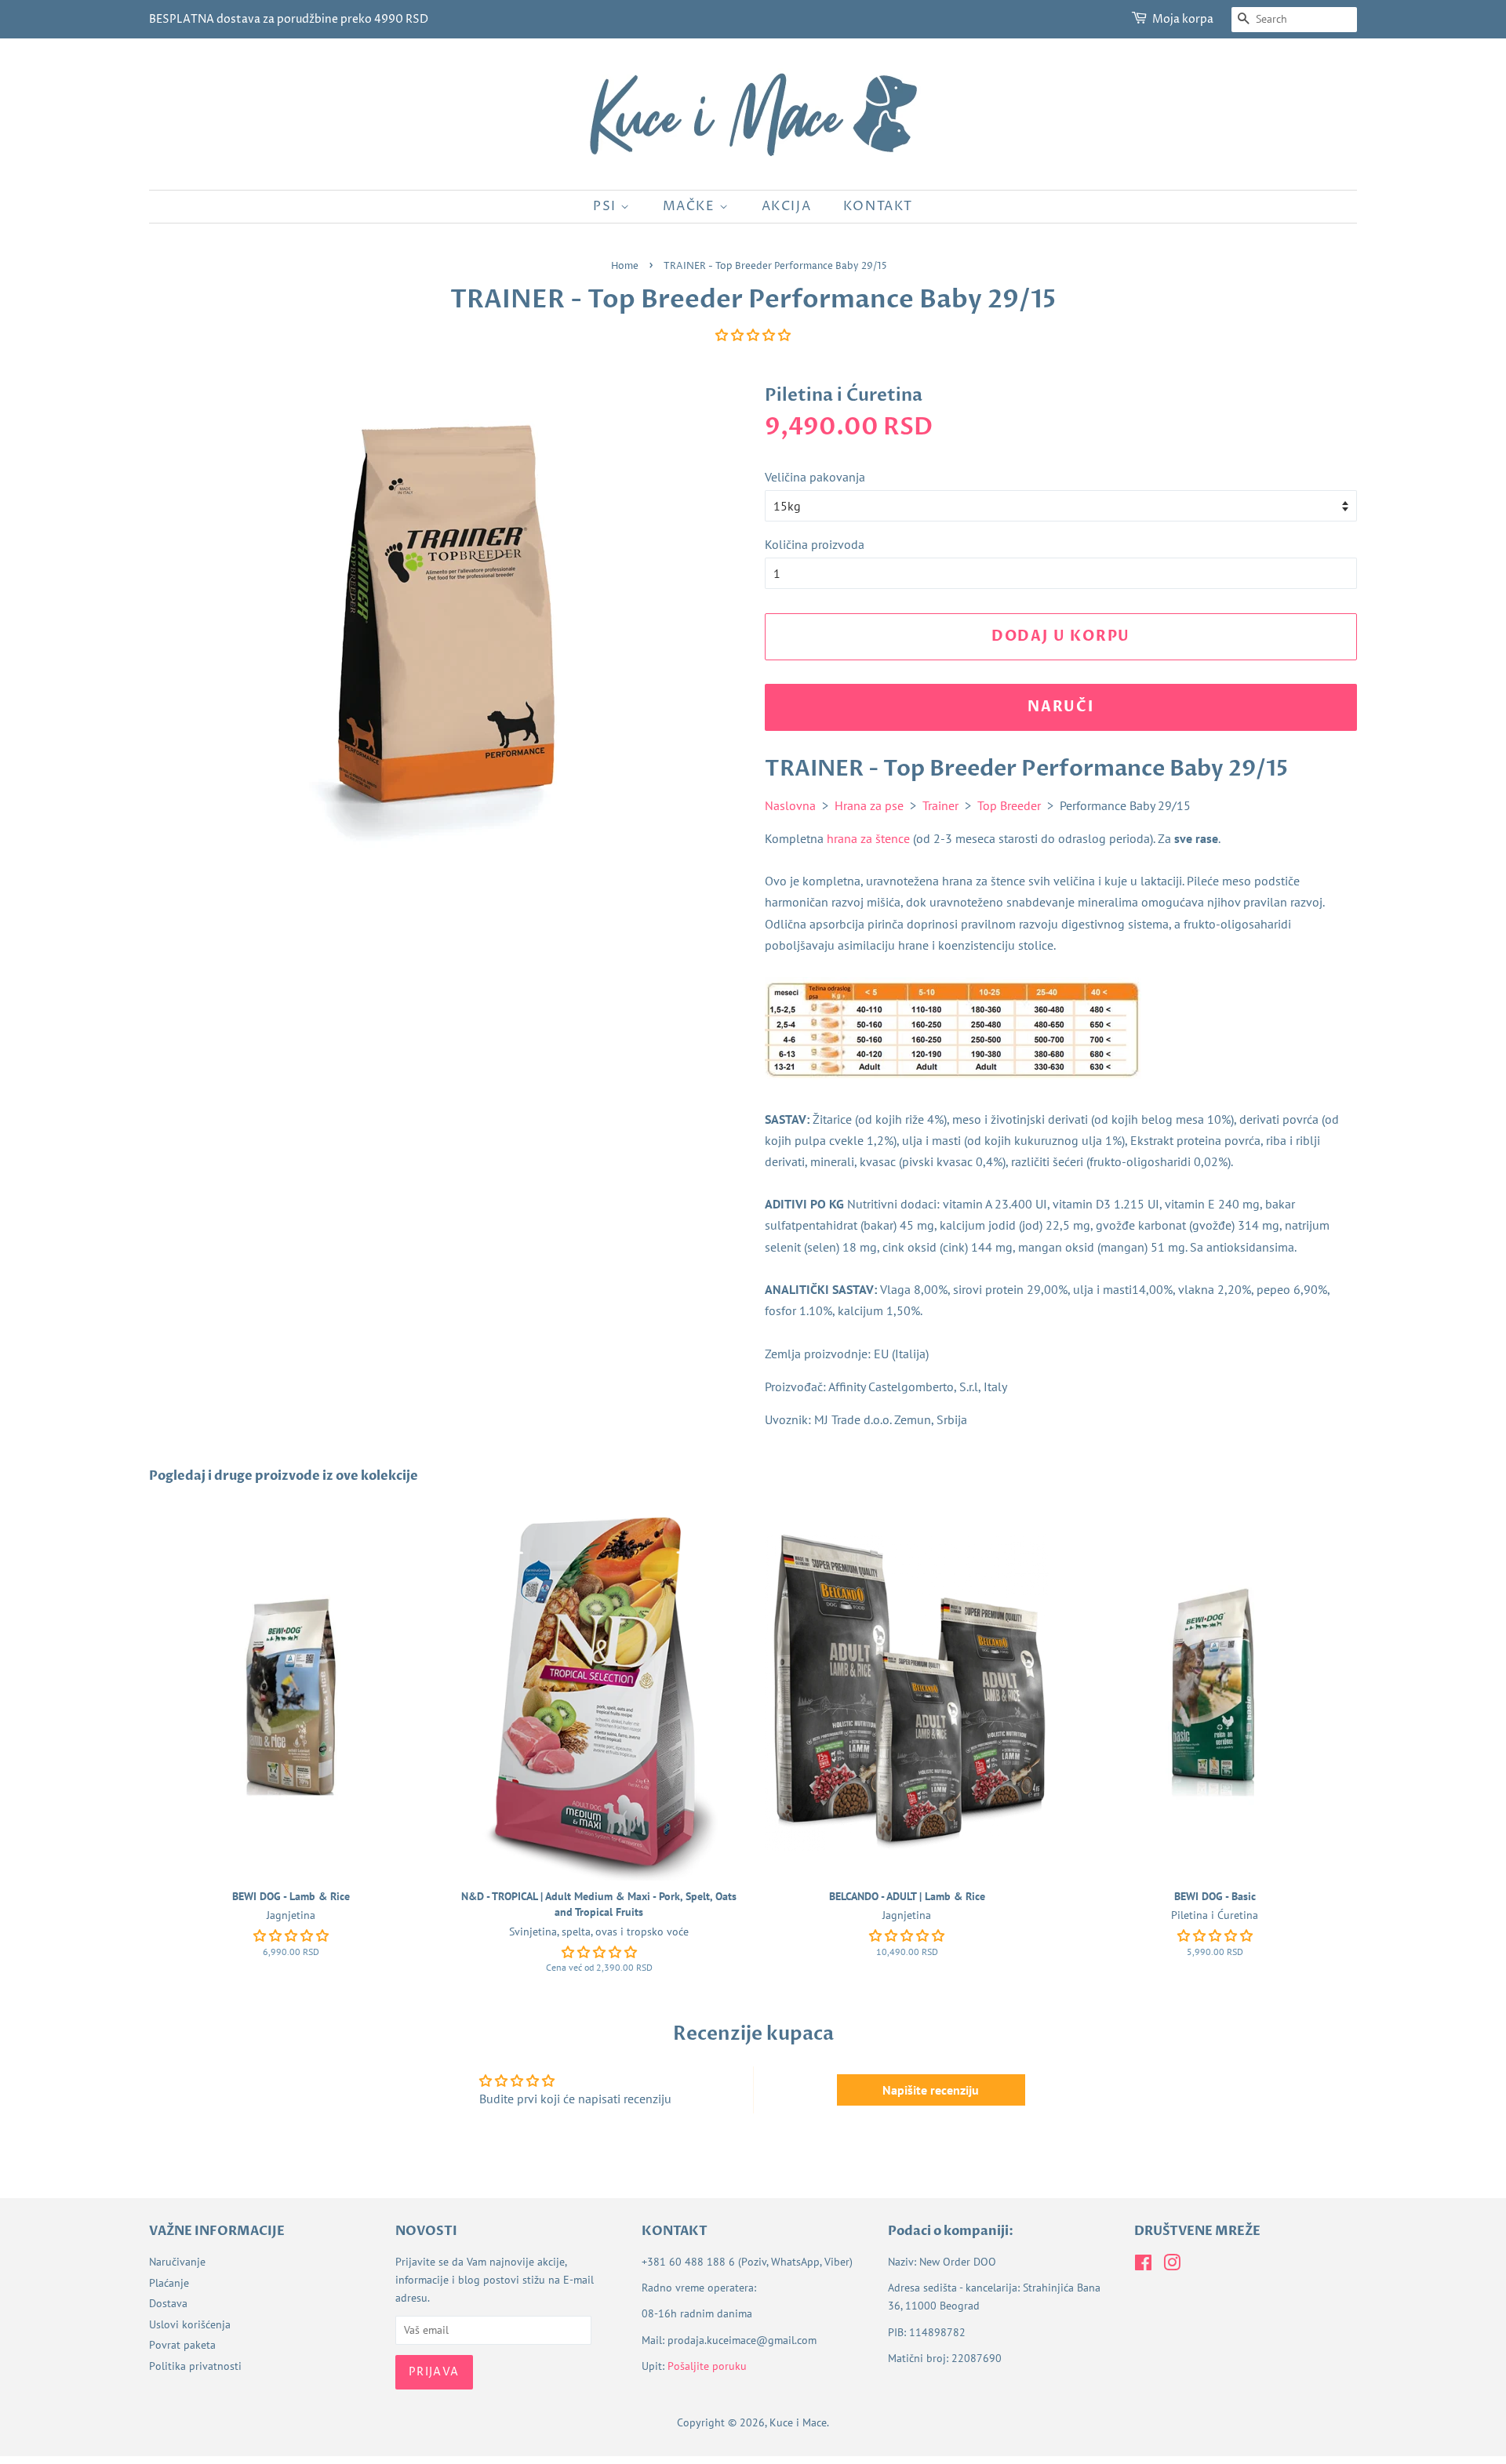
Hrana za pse (869, 805)
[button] (753, 335)
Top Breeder (1009, 805)
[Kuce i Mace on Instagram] (1172, 2266)
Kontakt (878, 206)
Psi (607, 206)
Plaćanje (169, 2283)
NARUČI (1061, 707)
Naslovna (790, 805)
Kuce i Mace (798, 2422)
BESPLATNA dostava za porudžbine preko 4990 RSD (289, 19)
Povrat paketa (182, 2345)
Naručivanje (177, 2262)
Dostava (168, 2303)
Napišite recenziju (931, 2090)
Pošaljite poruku (707, 2366)
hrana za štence (868, 838)
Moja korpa (1183, 19)
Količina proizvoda (815, 544)
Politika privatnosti (195, 2366)
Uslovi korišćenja (190, 2324)
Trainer (940, 805)
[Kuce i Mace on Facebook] (1143, 2266)
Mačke (691, 206)
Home (625, 266)
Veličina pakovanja (815, 477)
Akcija (787, 206)
